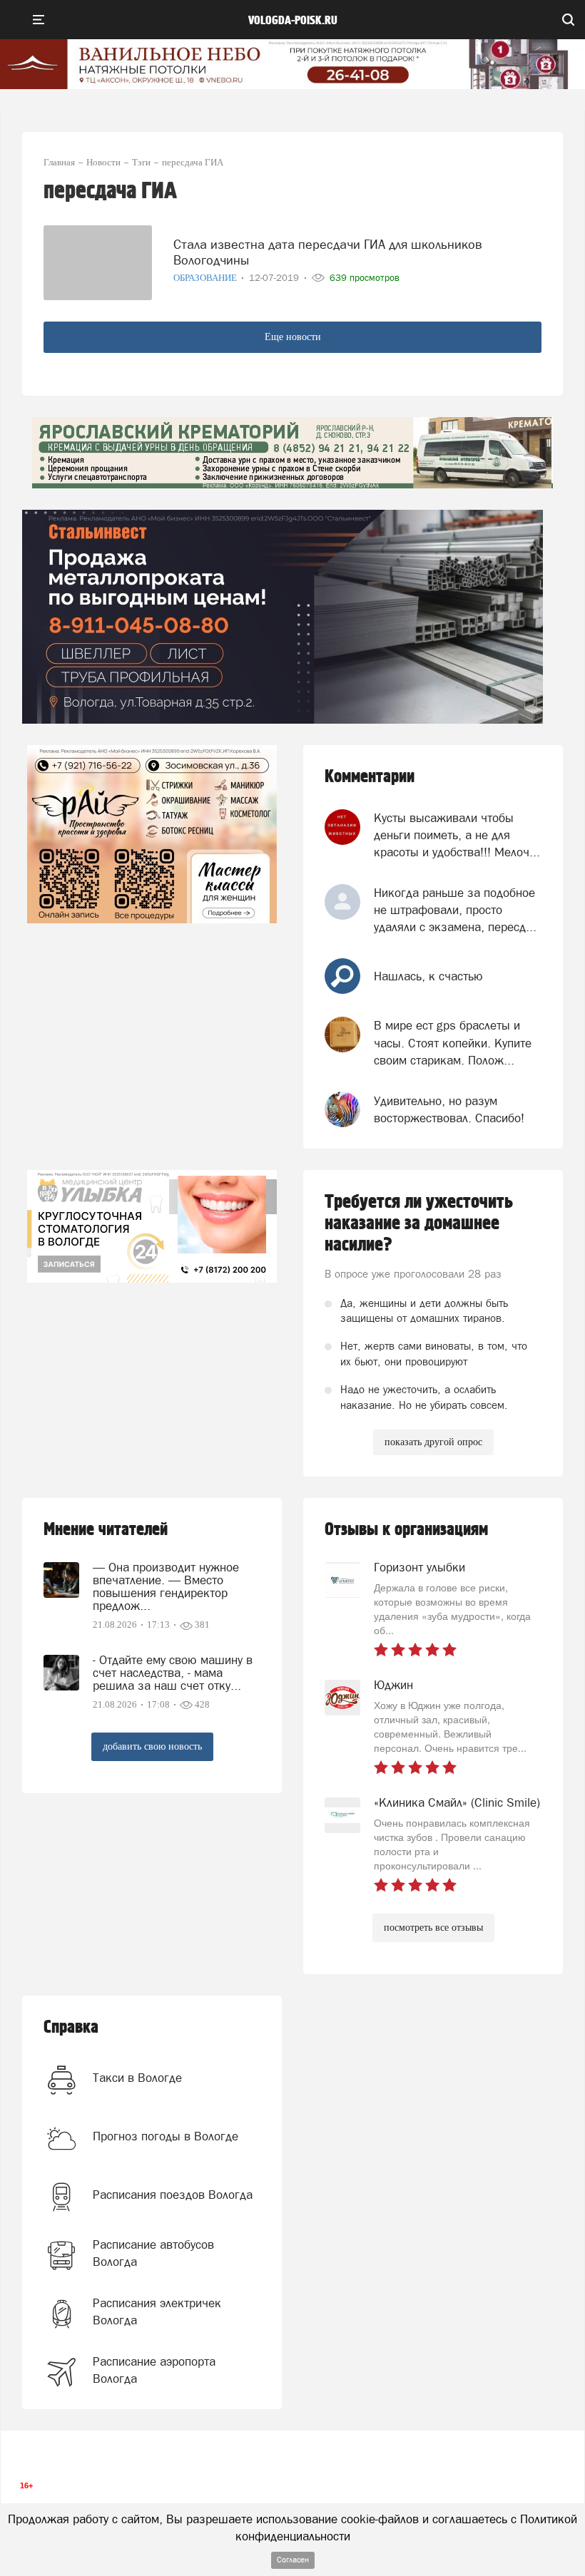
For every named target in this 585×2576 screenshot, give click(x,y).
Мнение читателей (106, 1530)
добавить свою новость (152, 1746)
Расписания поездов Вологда (173, 2195)
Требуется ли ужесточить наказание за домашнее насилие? (419, 1223)
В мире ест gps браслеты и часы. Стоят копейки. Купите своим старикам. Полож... (453, 1043)
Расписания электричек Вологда (157, 2311)
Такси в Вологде (137, 2078)
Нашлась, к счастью (428, 976)
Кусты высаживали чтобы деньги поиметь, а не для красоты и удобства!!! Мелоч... (457, 835)
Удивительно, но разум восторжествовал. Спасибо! (449, 1109)
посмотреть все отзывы (433, 1928)
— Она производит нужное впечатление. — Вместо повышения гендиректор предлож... (166, 1586)
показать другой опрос (433, 1442)
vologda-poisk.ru (293, 21)
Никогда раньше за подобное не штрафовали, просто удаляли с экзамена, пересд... (455, 910)
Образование (206, 278)
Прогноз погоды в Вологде (166, 2136)
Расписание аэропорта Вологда (154, 2370)
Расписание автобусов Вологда (153, 2253)
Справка (71, 2027)
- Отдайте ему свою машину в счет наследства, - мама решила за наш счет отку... (173, 1673)
